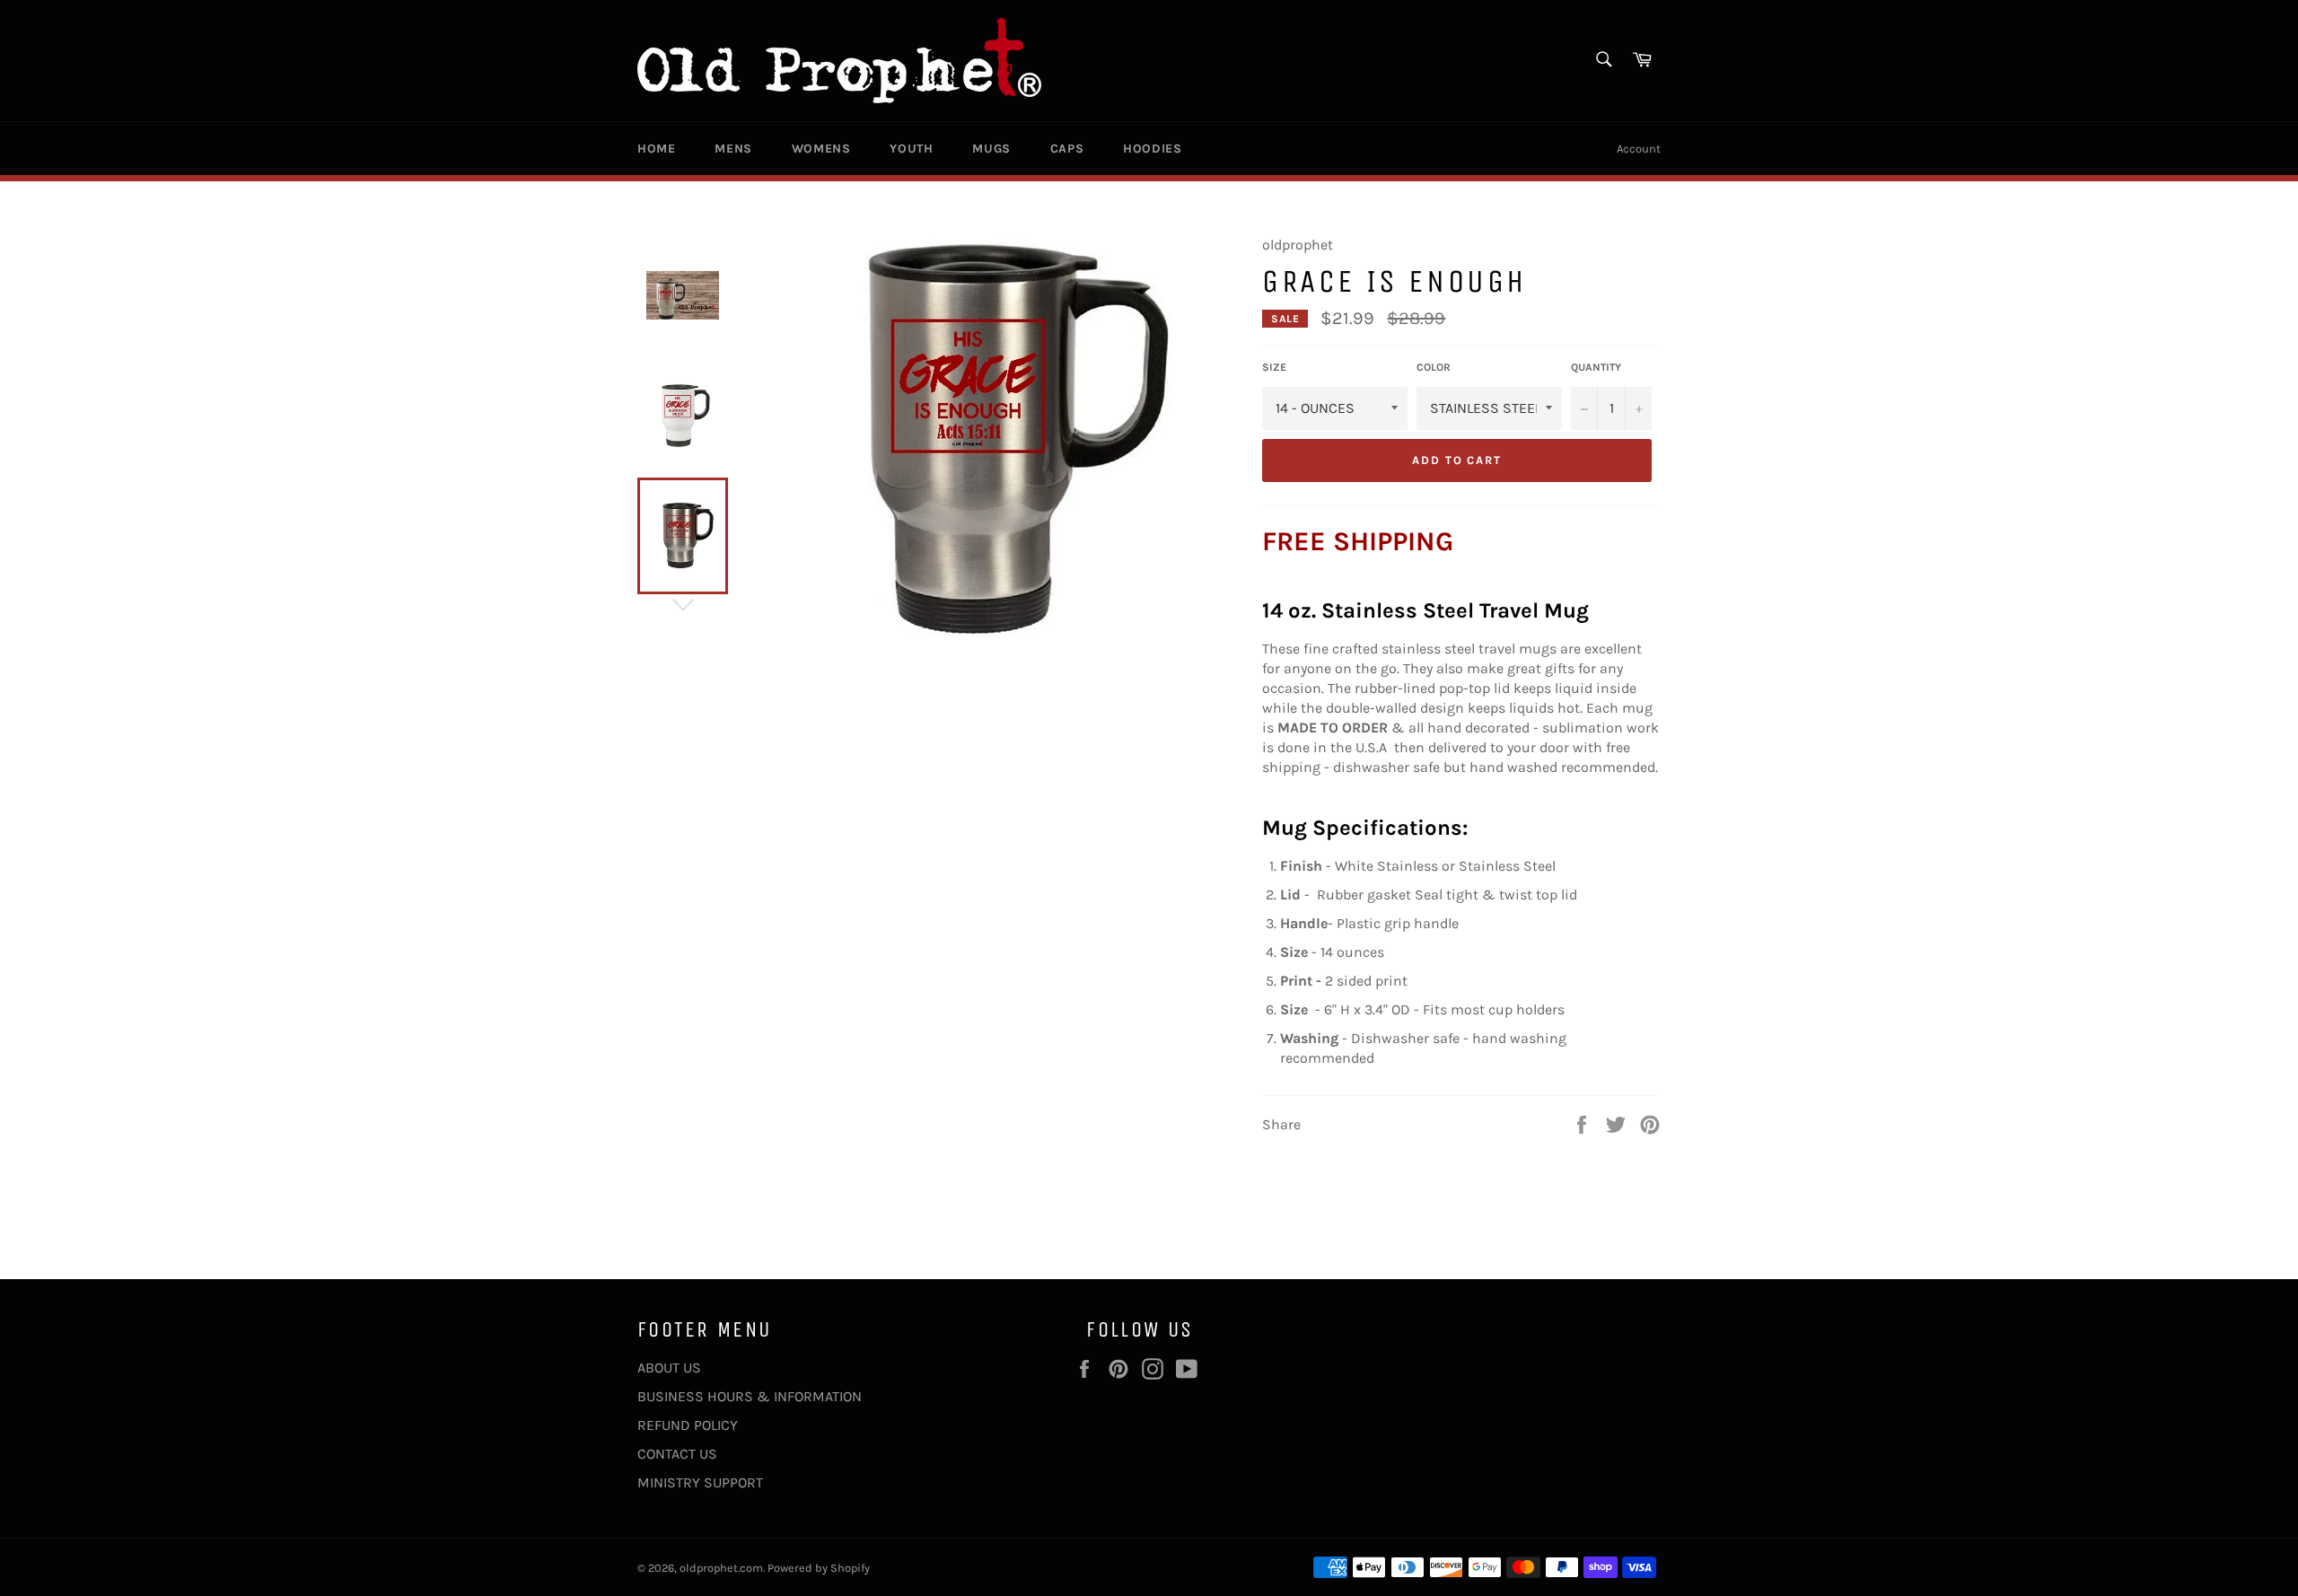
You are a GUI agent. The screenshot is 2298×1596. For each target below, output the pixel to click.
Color (1434, 367)
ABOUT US (669, 1368)
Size (1274, 367)
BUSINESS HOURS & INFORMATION (750, 1396)
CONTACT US (677, 1454)
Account (1639, 149)
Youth (911, 149)
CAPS (1067, 149)
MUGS (991, 149)
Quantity (1596, 367)
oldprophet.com (721, 1568)
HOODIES (1152, 149)
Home (656, 149)
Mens (733, 149)
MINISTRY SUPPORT (700, 1482)
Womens (821, 149)
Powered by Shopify (819, 1568)
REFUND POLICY (688, 1425)
